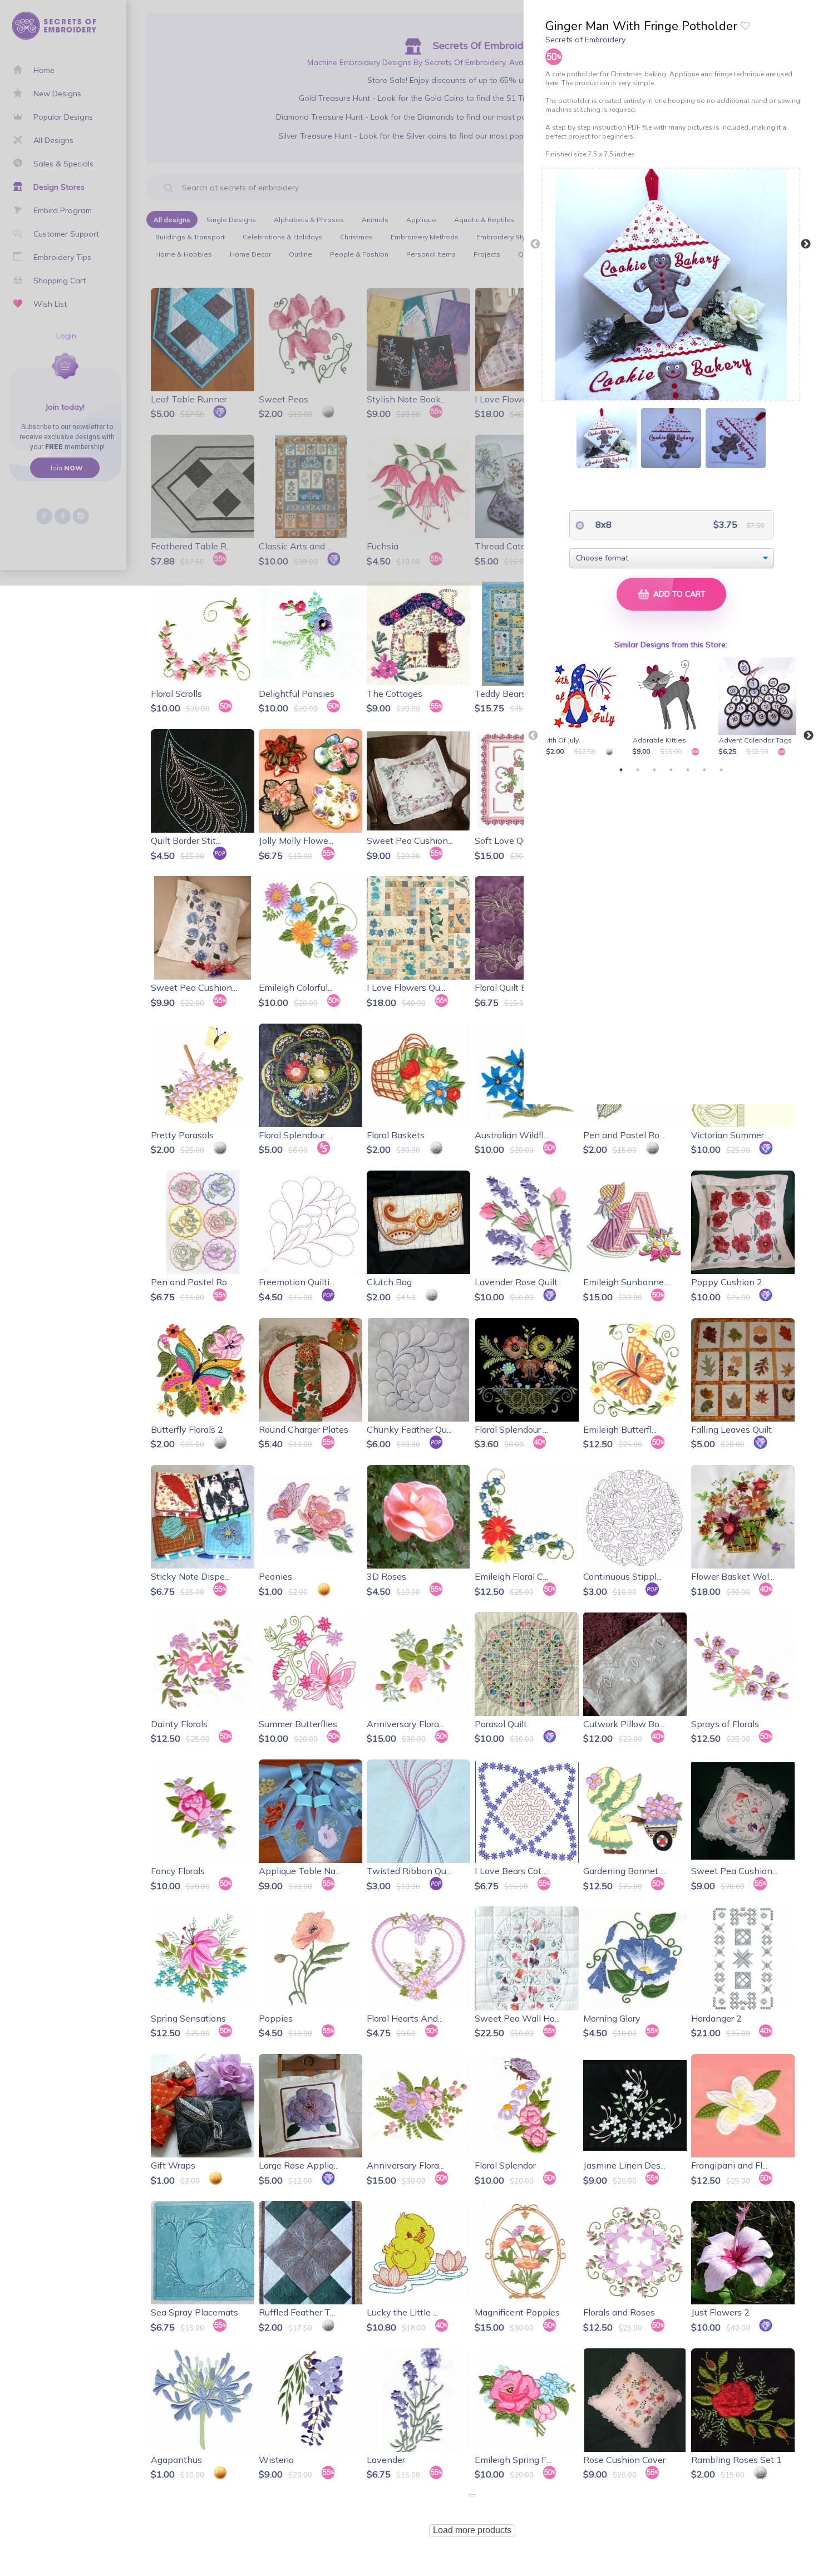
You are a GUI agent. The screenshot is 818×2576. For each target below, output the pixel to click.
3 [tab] (654, 770)
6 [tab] (704, 770)
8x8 (602, 524)
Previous (535, 244)
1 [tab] (621, 770)
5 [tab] (688, 770)
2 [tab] (638, 770)
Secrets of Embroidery (585, 40)
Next (806, 244)
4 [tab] (671, 770)
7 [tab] (721, 770)
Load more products (472, 2530)
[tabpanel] (587, 707)
